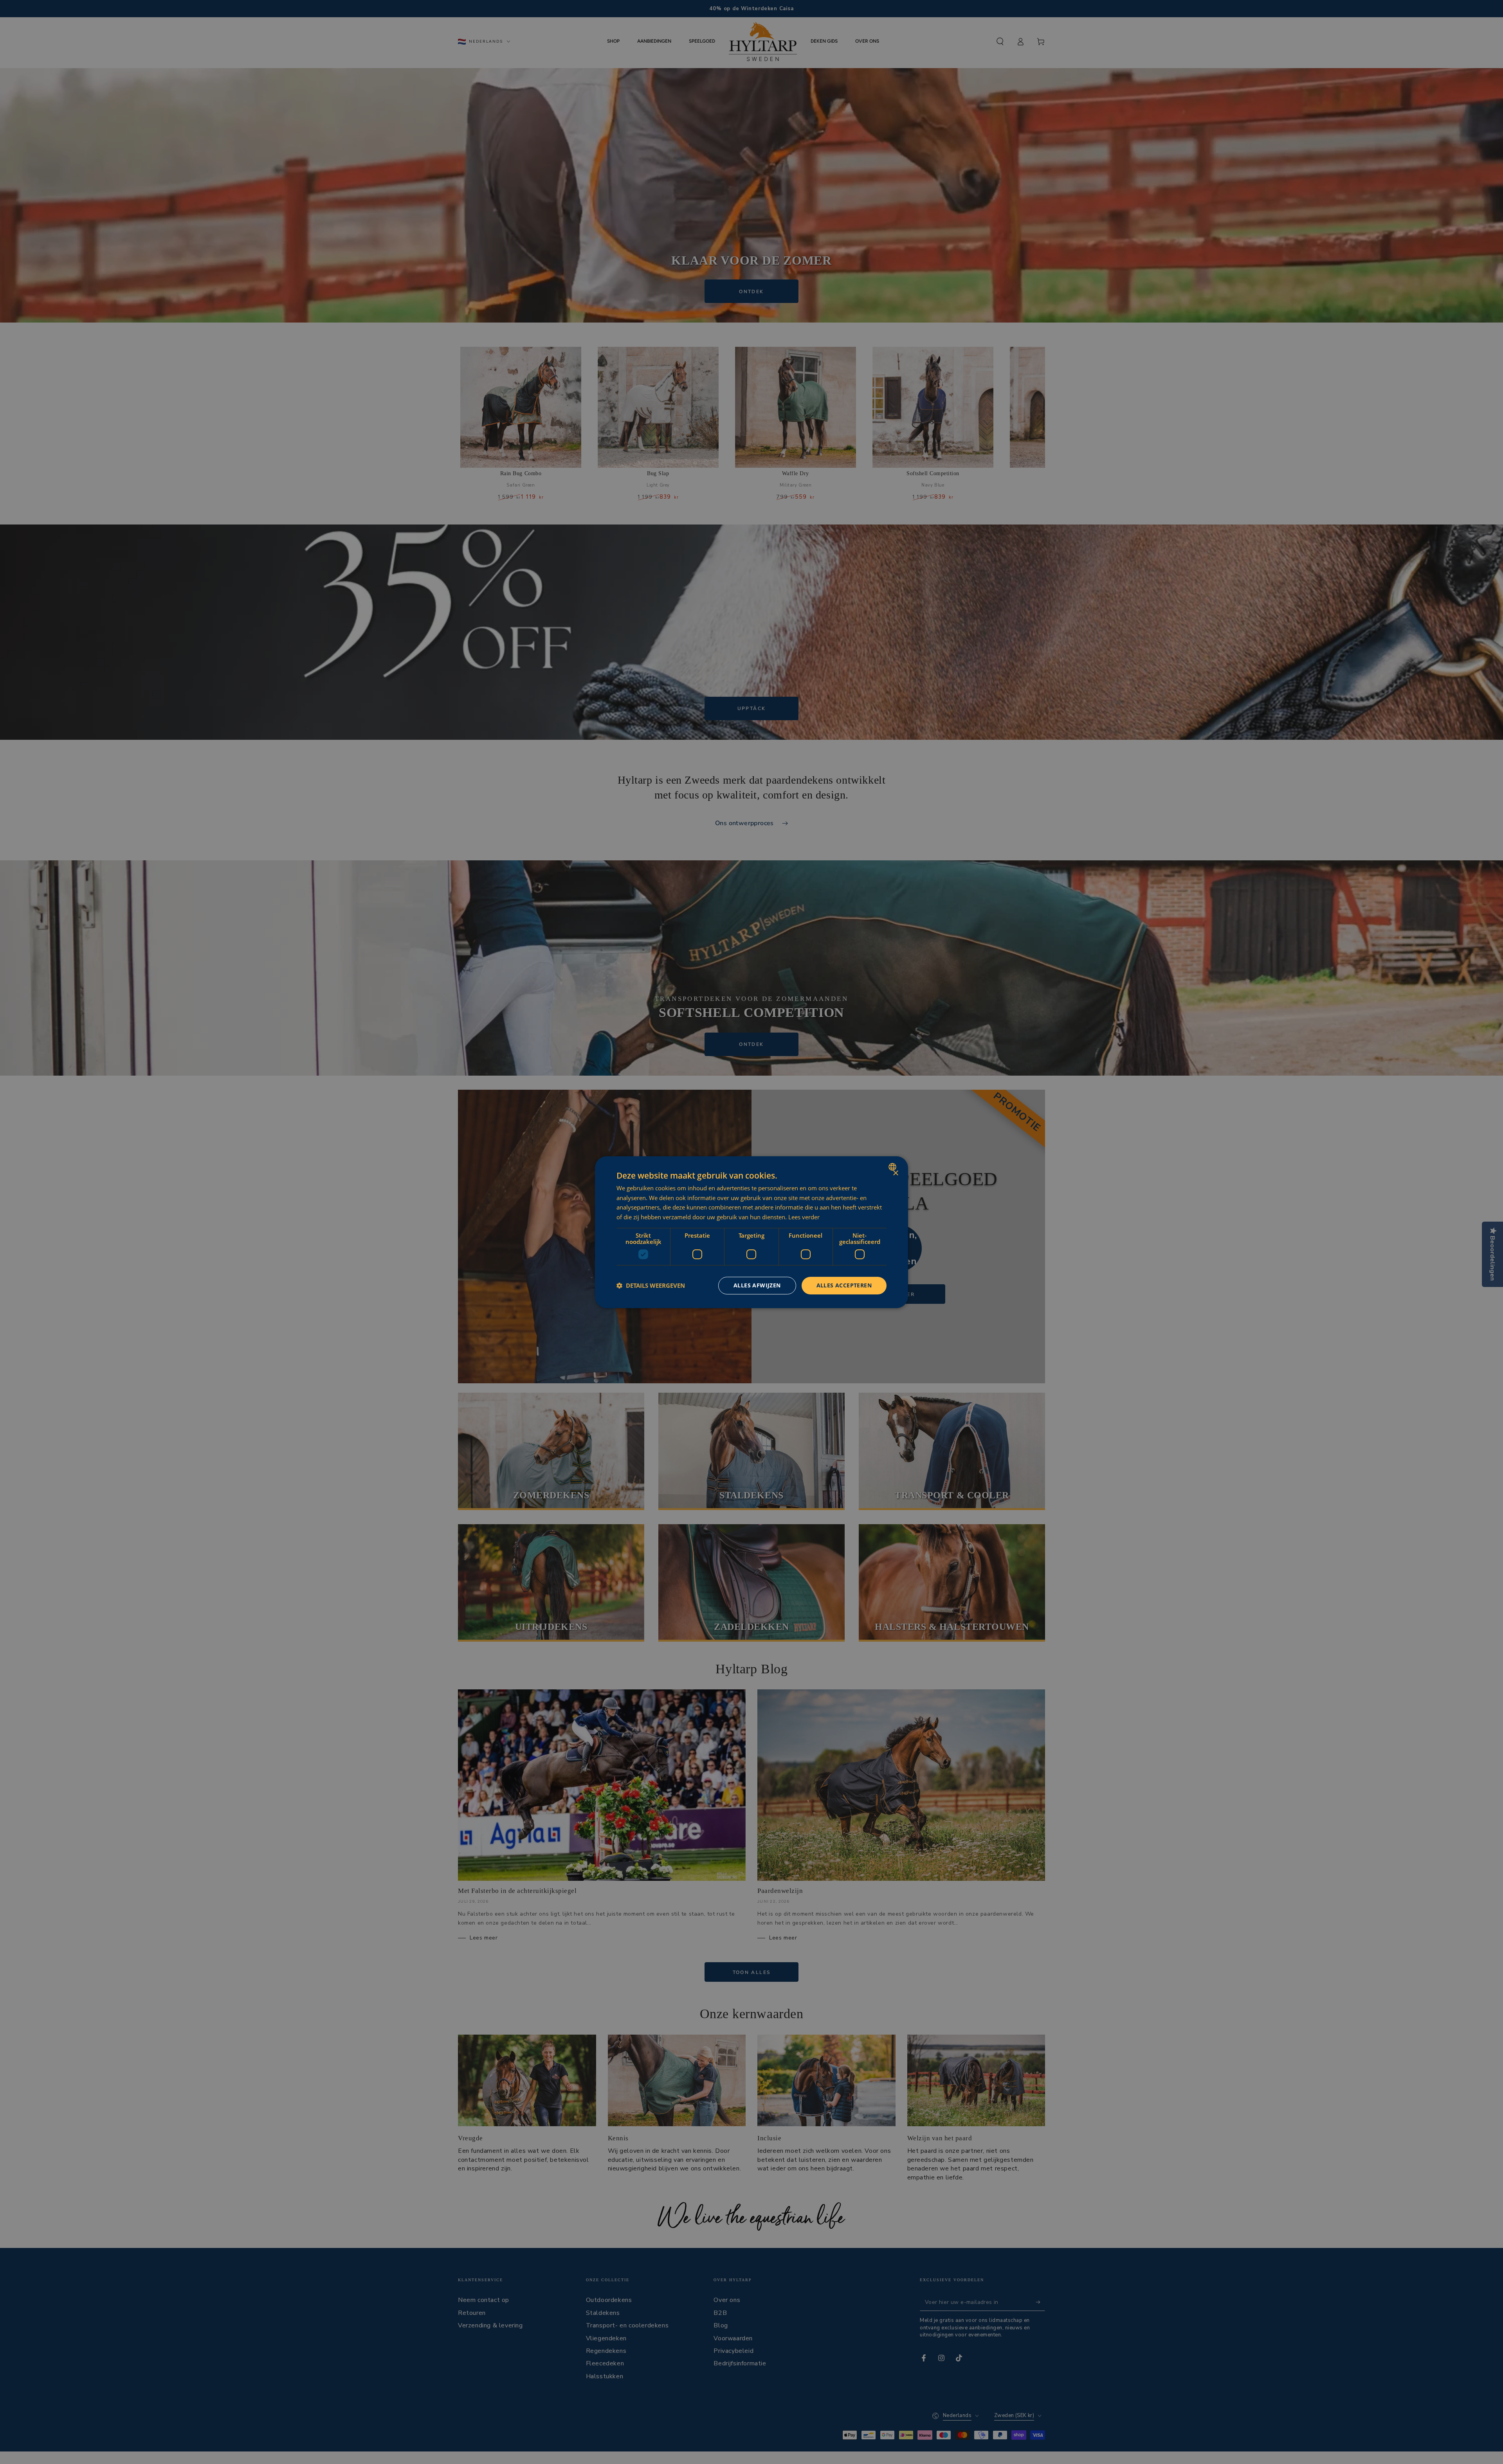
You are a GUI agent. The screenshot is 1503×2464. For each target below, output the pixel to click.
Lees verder (804, 1217)
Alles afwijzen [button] (757, 1285)
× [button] (895, 1173)
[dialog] (751, 1232)
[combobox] (893, 1166)
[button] (651, 1285)
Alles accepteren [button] (844, 1285)
